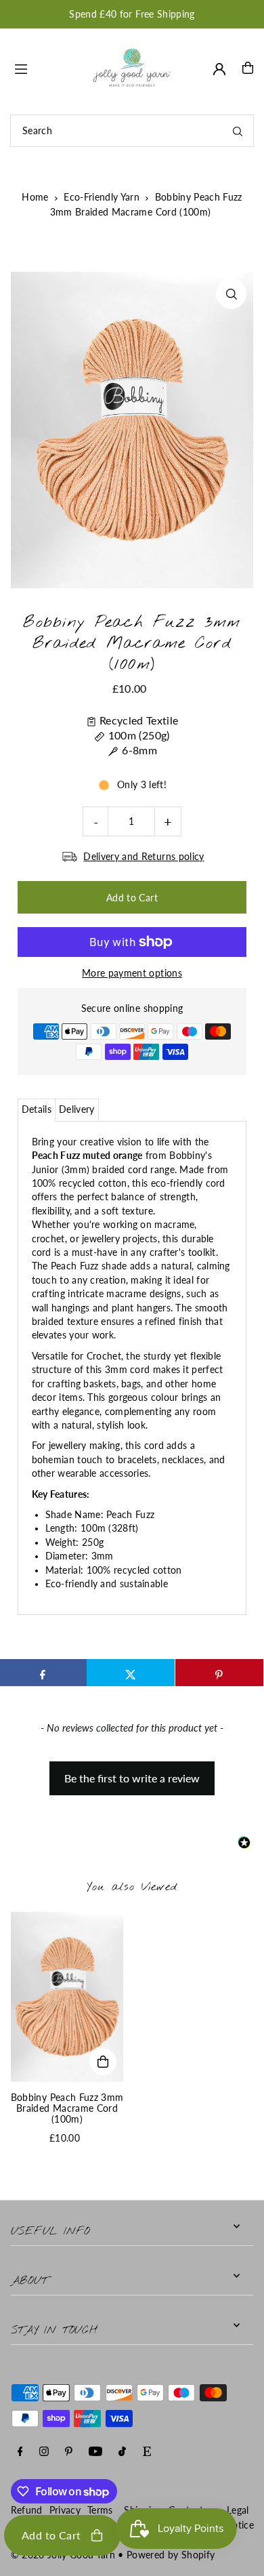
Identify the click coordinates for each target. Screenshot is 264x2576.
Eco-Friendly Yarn (102, 197)
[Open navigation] (46, 67)
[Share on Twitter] (131, 1673)
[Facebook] (20, 2452)
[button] (132, 1772)
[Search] (238, 131)
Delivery (77, 1109)
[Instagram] (44, 2452)
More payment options (132, 973)
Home (35, 197)
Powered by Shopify (171, 2555)
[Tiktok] (122, 2452)
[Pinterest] (69, 2452)
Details (37, 1109)
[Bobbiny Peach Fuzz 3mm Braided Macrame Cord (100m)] (67, 1997)
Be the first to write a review (132, 1778)
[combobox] (132, 131)
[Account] (219, 69)
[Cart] (248, 68)
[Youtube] (95, 2452)
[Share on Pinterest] (219, 1673)
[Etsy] (147, 2452)
